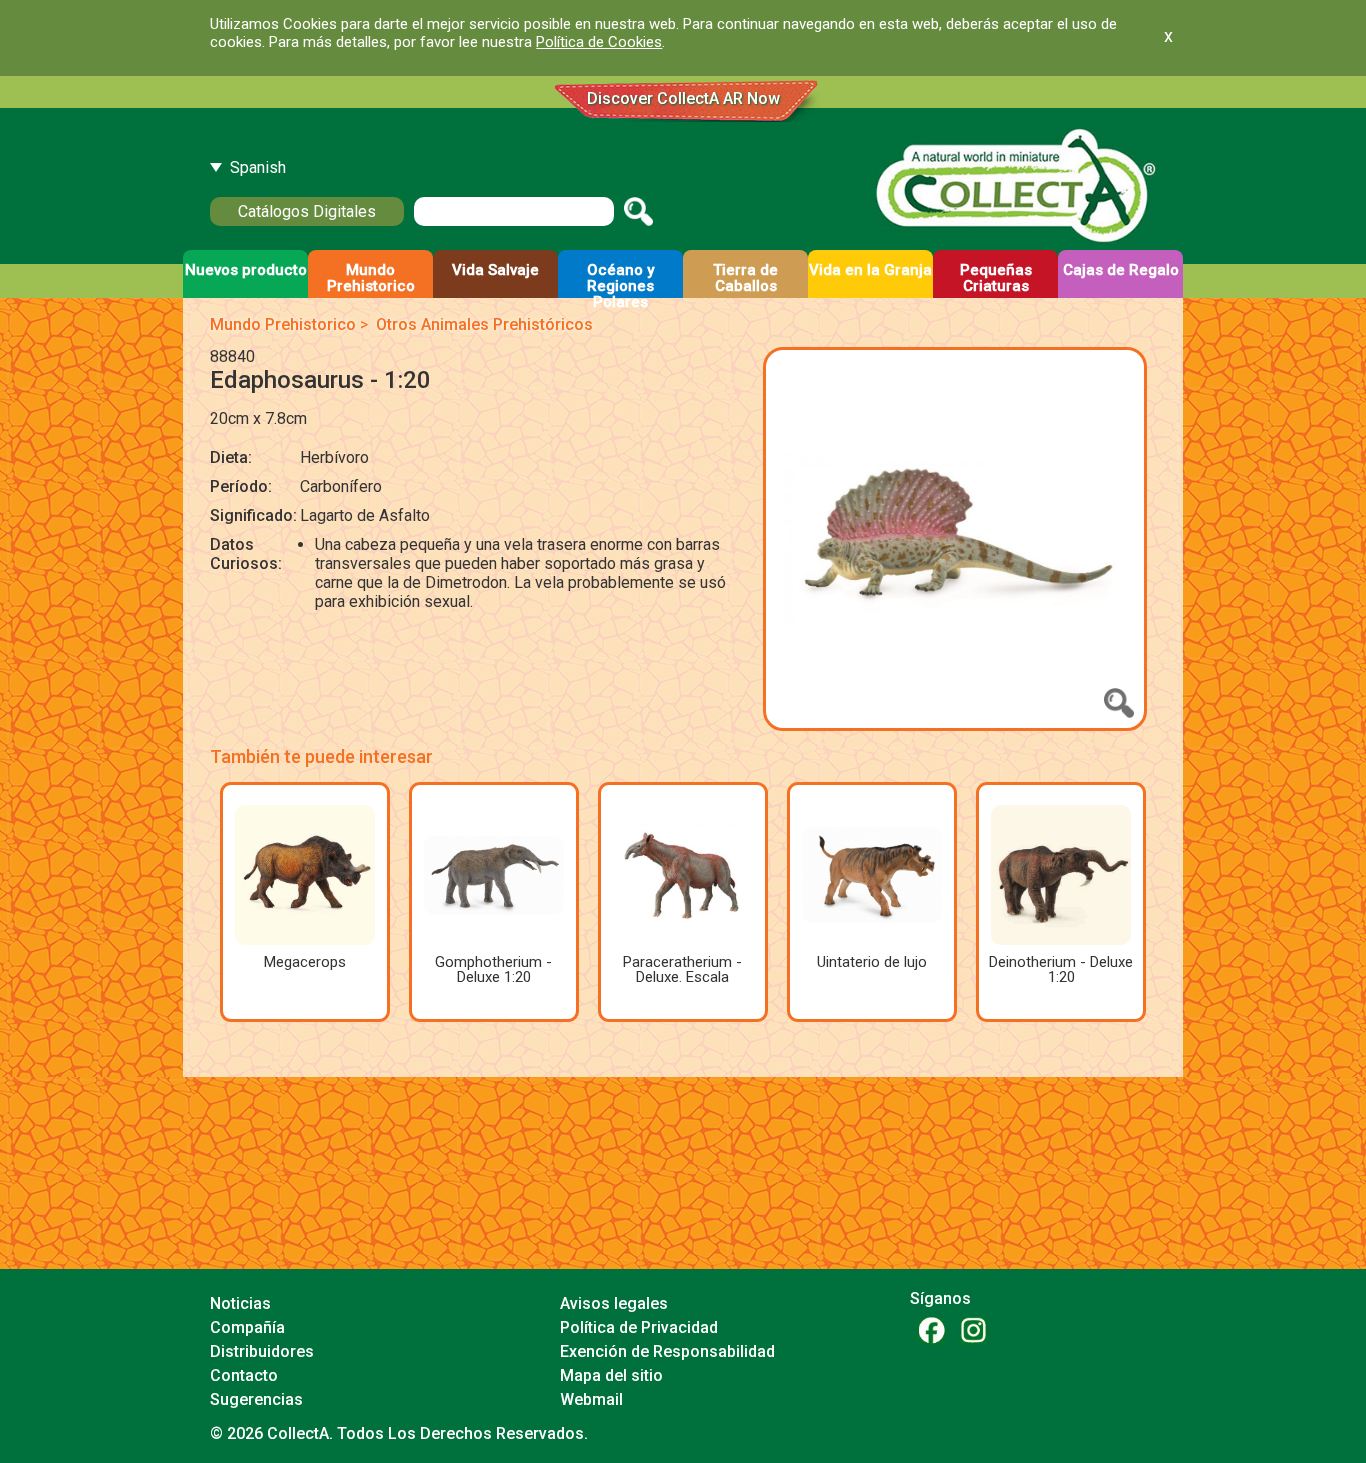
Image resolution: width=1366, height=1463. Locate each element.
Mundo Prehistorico (283, 324)
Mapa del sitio (611, 1375)
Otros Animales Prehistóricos (484, 324)
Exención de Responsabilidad (667, 1351)
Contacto (244, 1375)
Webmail (591, 1399)
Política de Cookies (599, 42)
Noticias (240, 1303)
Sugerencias (256, 1399)
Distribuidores (262, 1351)
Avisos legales (614, 1303)
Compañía (247, 1327)
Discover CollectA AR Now (683, 98)
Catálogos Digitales (307, 211)
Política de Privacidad (639, 1327)
